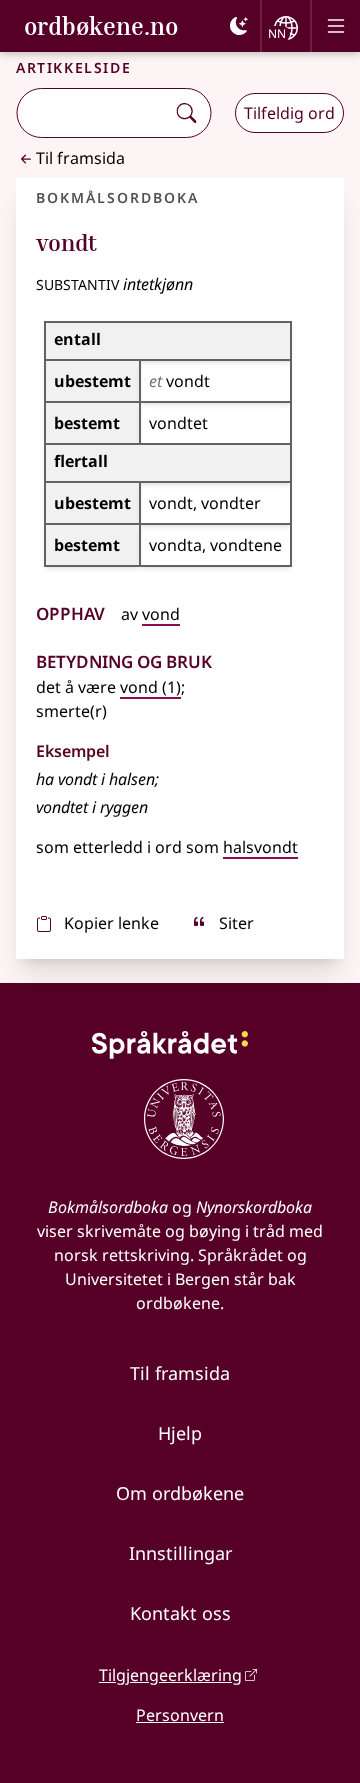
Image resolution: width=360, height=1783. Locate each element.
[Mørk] (239, 26)
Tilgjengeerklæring (170, 1675)
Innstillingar (180, 1553)
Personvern (180, 1715)
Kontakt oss (180, 1613)
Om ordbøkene (180, 1493)
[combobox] (92, 113)
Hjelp (180, 1433)
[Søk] (186, 113)
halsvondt (260, 847)
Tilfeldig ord (289, 113)
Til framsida (80, 158)
